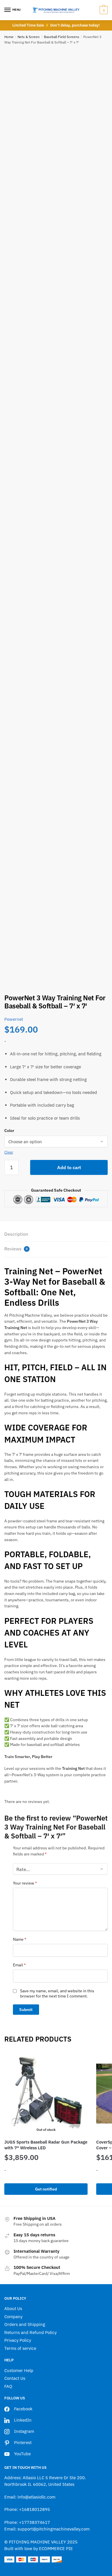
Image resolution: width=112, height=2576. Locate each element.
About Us (13, 2308)
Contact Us (15, 2378)
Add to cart (69, 1167)
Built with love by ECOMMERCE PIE (39, 2548)
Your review (25, 1883)
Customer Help (19, 2370)
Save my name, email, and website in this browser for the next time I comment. (57, 1993)
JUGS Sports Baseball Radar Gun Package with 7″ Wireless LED (46, 2145)
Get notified (46, 2189)
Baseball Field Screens (62, 37)
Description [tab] (16, 1234)
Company (13, 2317)
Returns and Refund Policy (30, 2332)
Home (9, 37)
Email (19, 1965)
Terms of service (20, 2348)
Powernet (14, 1019)
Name (20, 1939)
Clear (9, 1152)
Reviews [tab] (16, 1249)
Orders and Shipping (25, 2324)
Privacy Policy (18, 2340)
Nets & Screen (29, 37)
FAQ (8, 2386)
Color (9, 1131)
